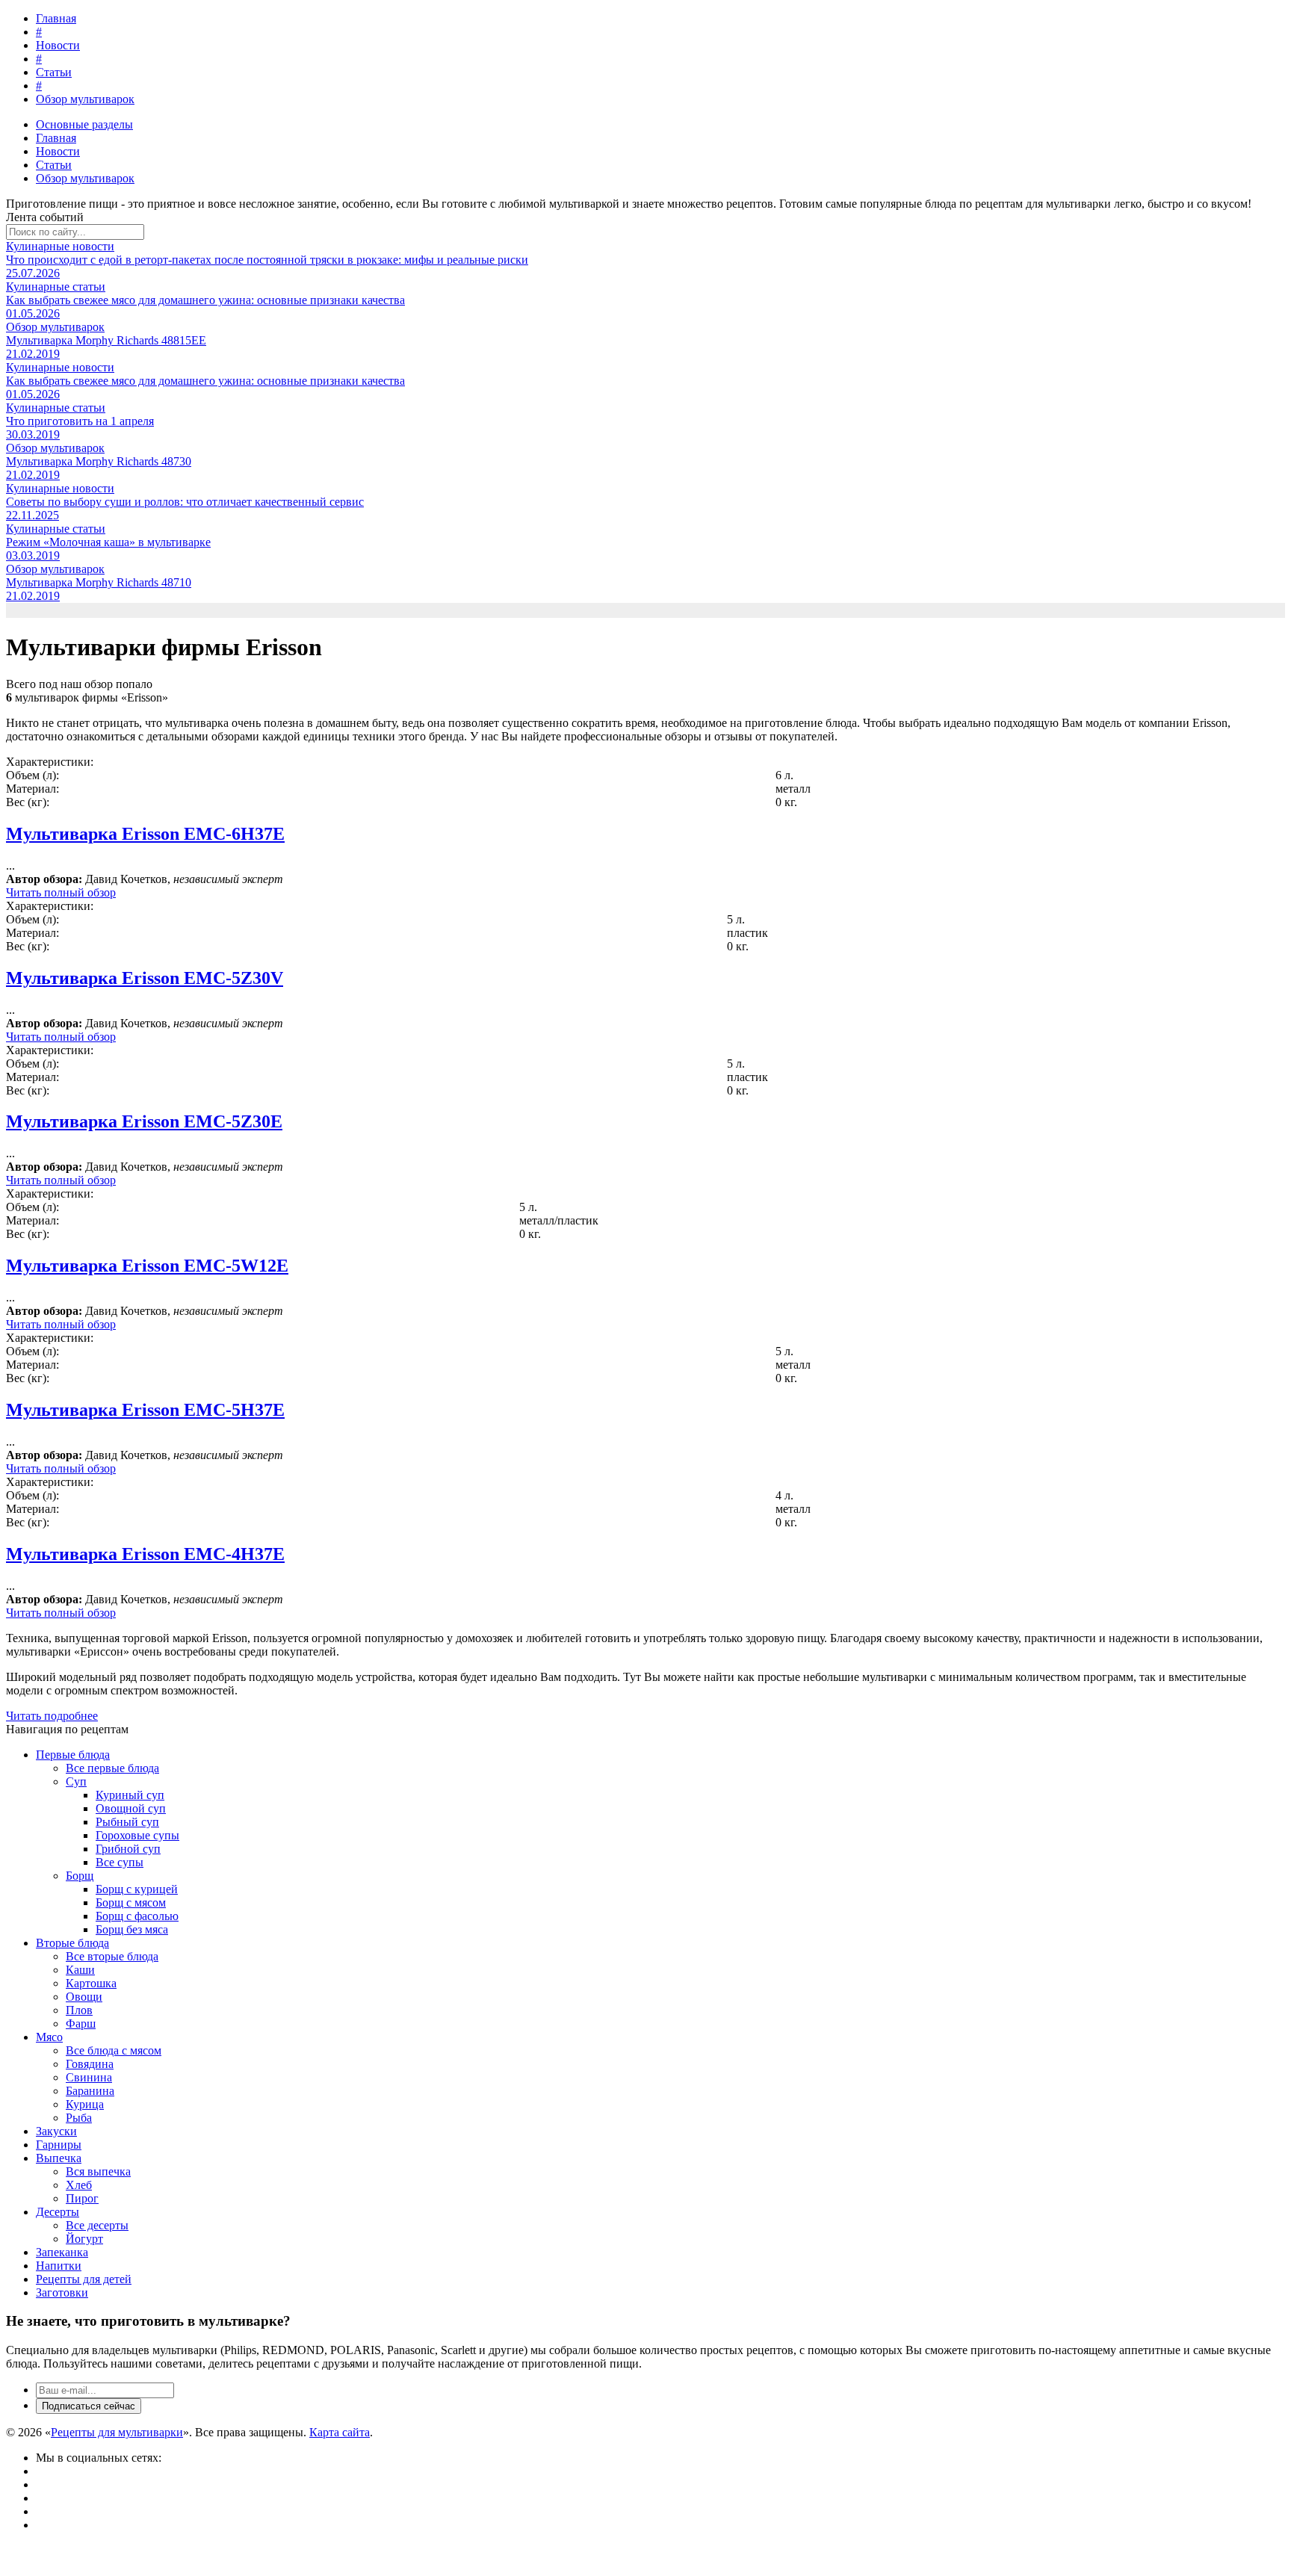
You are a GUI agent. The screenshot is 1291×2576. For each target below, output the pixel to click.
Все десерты (97, 2225)
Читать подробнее (52, 1716)
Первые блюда (73, 1755)
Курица (85, 2104)
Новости (58, 45)
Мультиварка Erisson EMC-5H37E (145, 1410)
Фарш (81, 2024)
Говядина (90, 2064)
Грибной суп (128, 1849)
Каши (80, 1970)
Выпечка (59, 2158)
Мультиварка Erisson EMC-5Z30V (145, 978)
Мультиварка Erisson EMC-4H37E (145, 1554)
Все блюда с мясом (114, 2050)
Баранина (90, 2091)
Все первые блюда (112, 1768)
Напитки (59, 2266)
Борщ (80, 1876)
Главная (56, 18)
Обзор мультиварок (85, 99)
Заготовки (62, 2292)
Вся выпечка (98, 2171)
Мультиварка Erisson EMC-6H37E (145, 834)
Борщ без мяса (132, 1929)
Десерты (58, 2212)
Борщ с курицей (137, 1889)
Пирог (82, 2198)
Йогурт (84, 2239)
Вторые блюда (72, 1943)
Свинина (89, 2077)
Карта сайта (340, 2432)
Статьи (54, 72)
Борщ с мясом (131, 1902)
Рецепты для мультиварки (117, 2432)
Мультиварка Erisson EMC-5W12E (147, 1266)
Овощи (84, 1997)
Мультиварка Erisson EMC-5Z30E (144, 1121)
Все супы (120, 1862)
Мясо (49, 2037)
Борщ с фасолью (137, 1916)
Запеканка (62, 2252)
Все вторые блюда (112, 1956)
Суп (76, 1781)
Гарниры (59, 2145)
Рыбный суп (127, 1822)
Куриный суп (130, 1795)
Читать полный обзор (61, 892)
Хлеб (79, 2185)
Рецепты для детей (84, 2279)
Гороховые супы (137, 1835)
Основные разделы (84, 124)
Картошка (91, 1983)
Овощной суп (131, 1808)
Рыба (79, 2118)
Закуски (56, 2131)
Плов (79, 2010)
